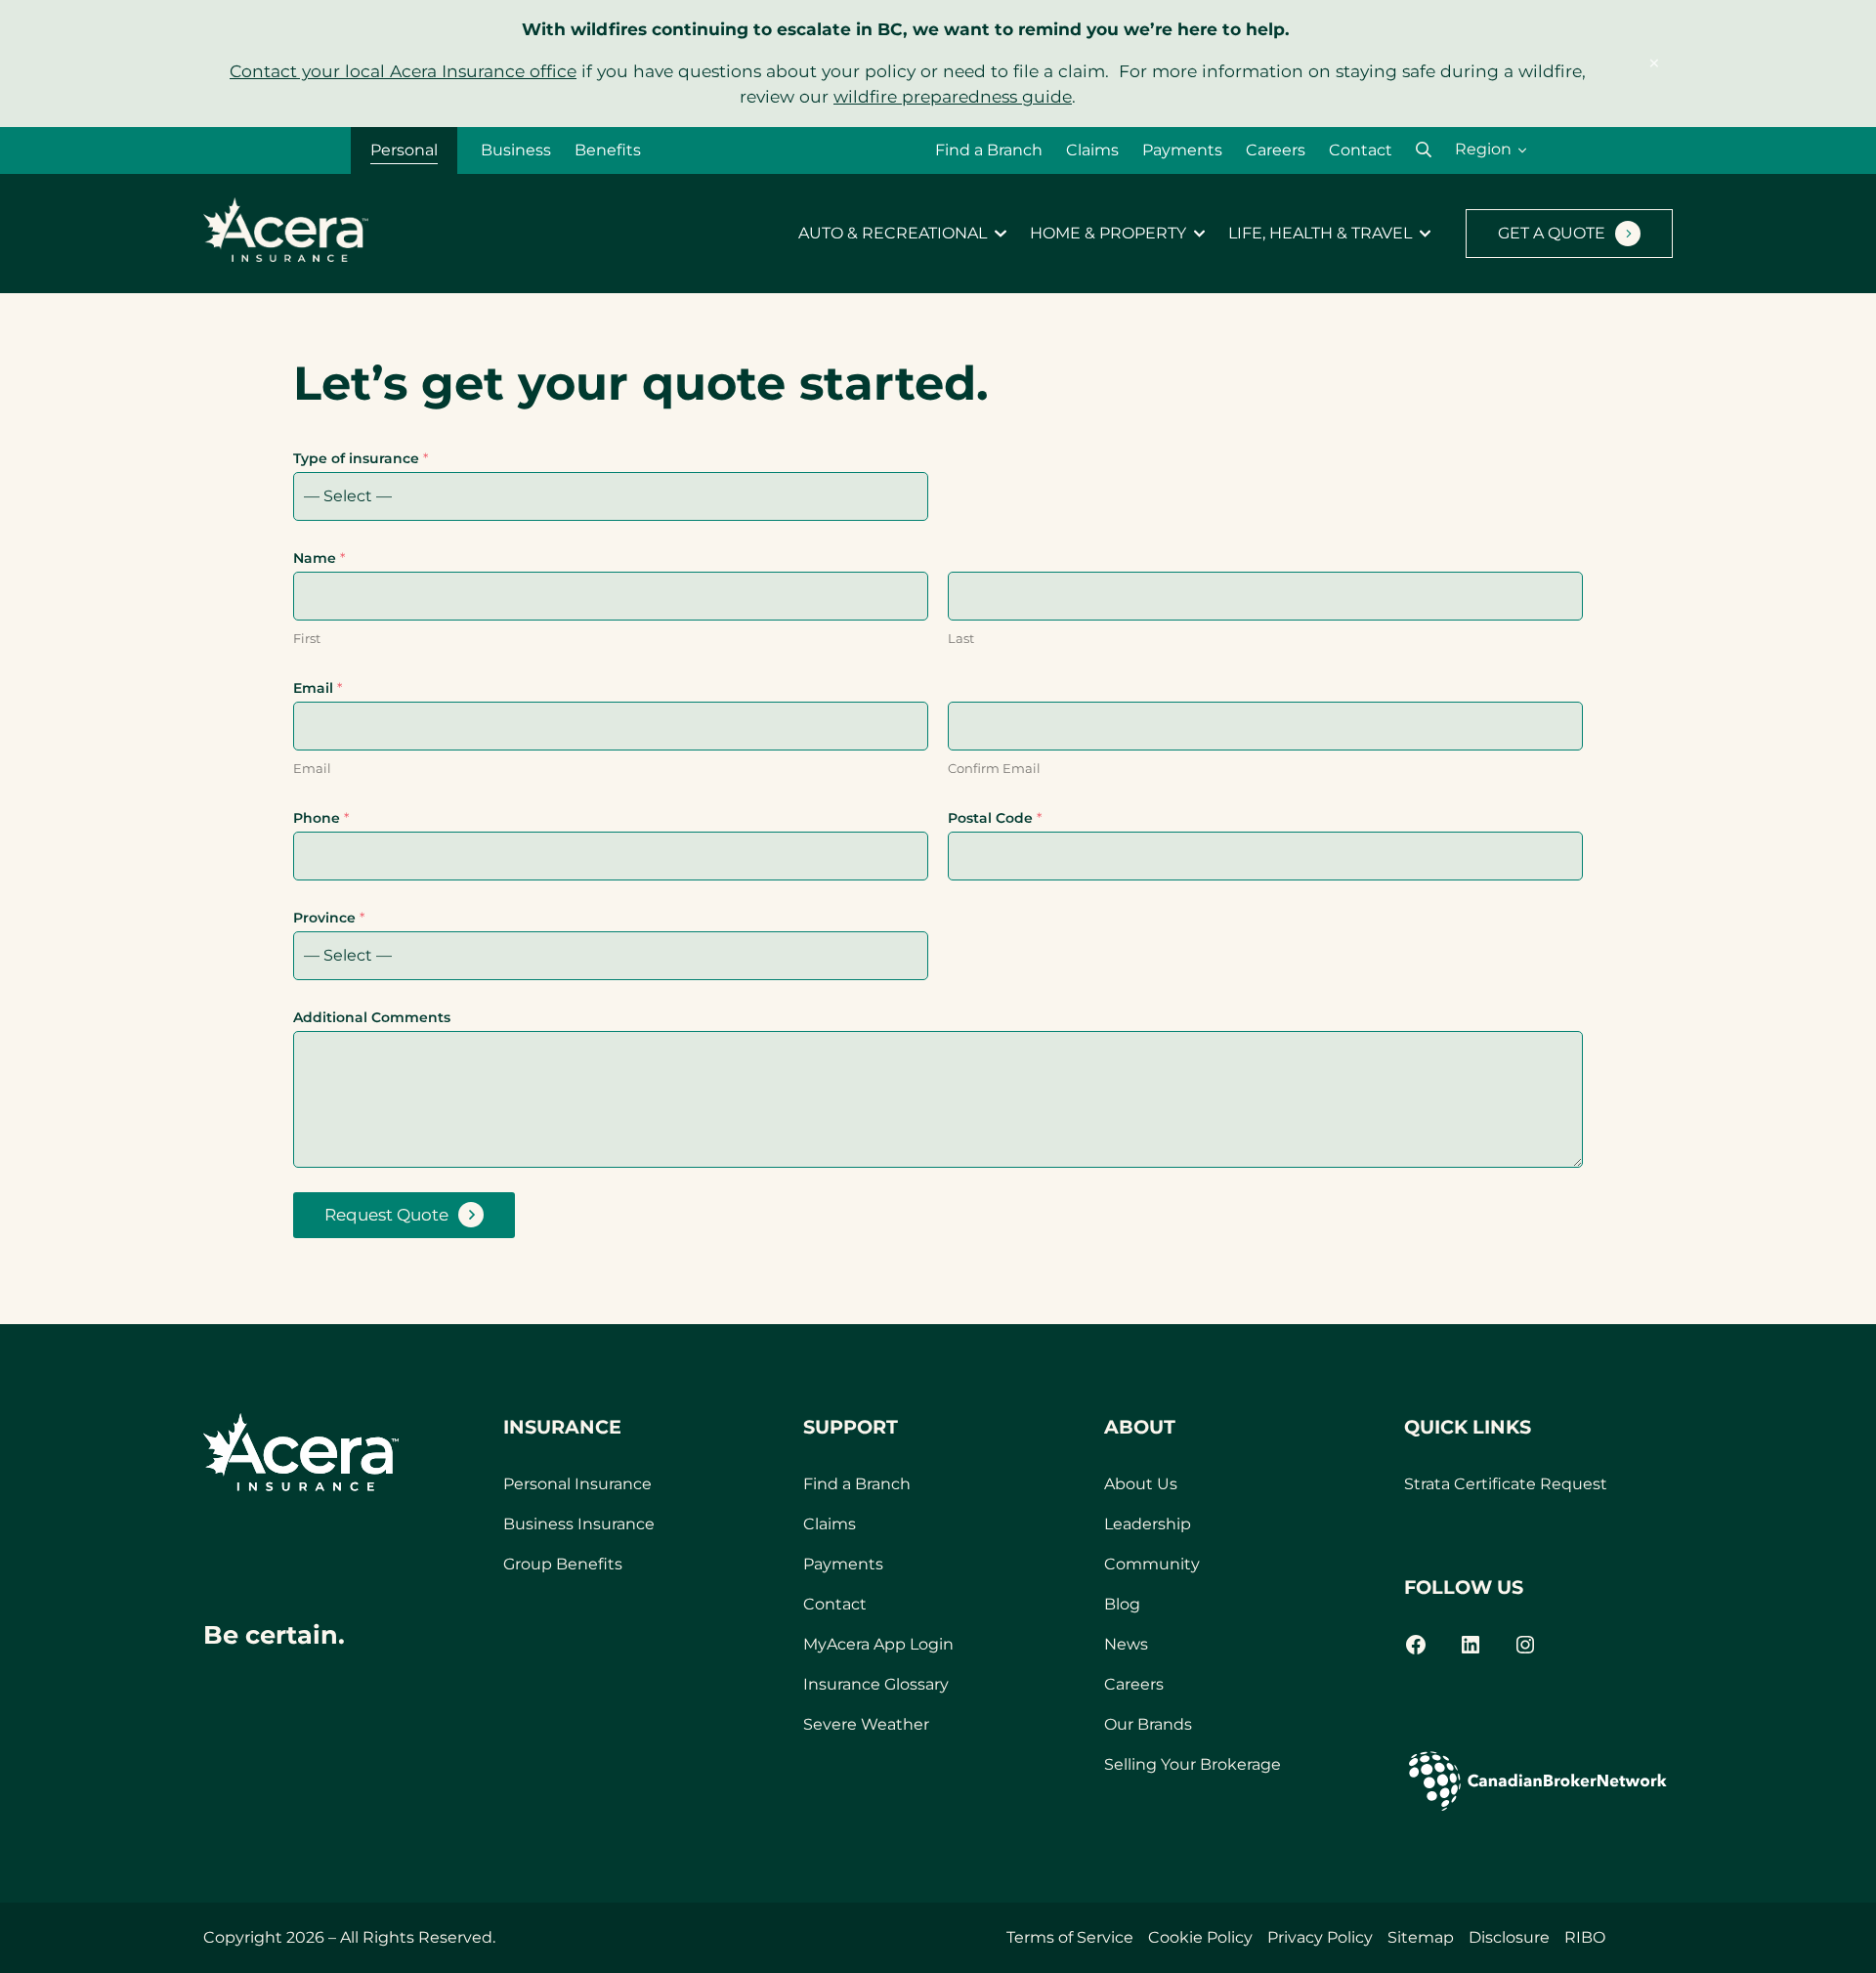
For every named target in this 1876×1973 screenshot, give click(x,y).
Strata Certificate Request (1506, 1484)
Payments (1182, 150)
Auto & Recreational (893, 234)
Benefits (608, 150)
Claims (1092, 150)
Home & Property (1108, 234)
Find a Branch (989, 150)
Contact (1361, 150)
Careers (1276, 150)
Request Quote (386, 1215)
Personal (404, 150)
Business (516, 150)
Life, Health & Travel (1320, 234)
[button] (1424, 150)
